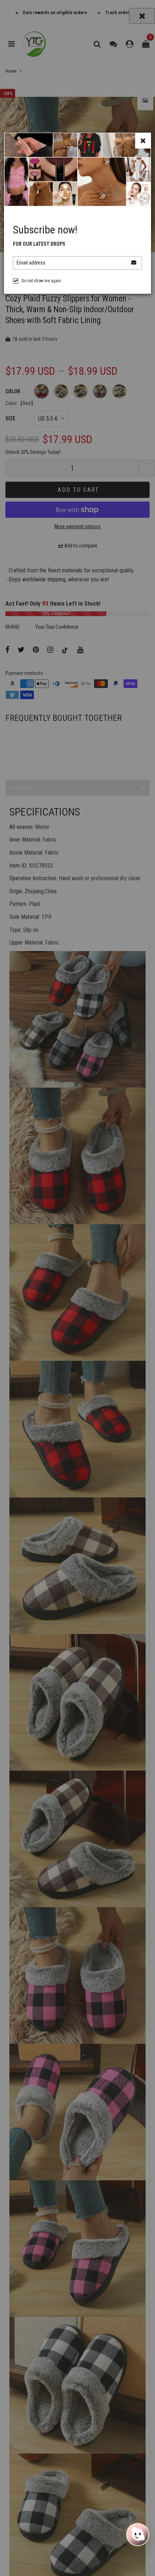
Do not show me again (41, 281)
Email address (31, 263)
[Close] (143, 141)
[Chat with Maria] (138, 2535)
